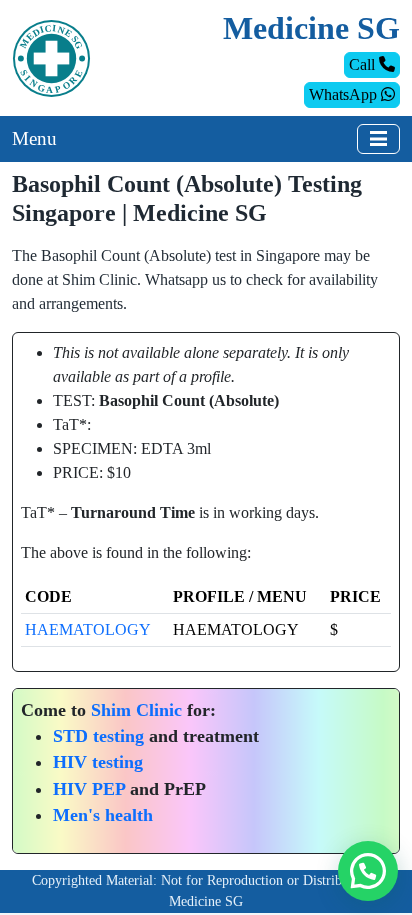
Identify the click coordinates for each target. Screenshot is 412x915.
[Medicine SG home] (51, 56)
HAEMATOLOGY (88, 629)
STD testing (98, 736)
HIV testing (98, 762)
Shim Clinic (136, 710)
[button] (368, 871)
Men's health (103, 815)
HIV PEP (89, 789)
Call (364, 64)
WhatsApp (345, 94)
